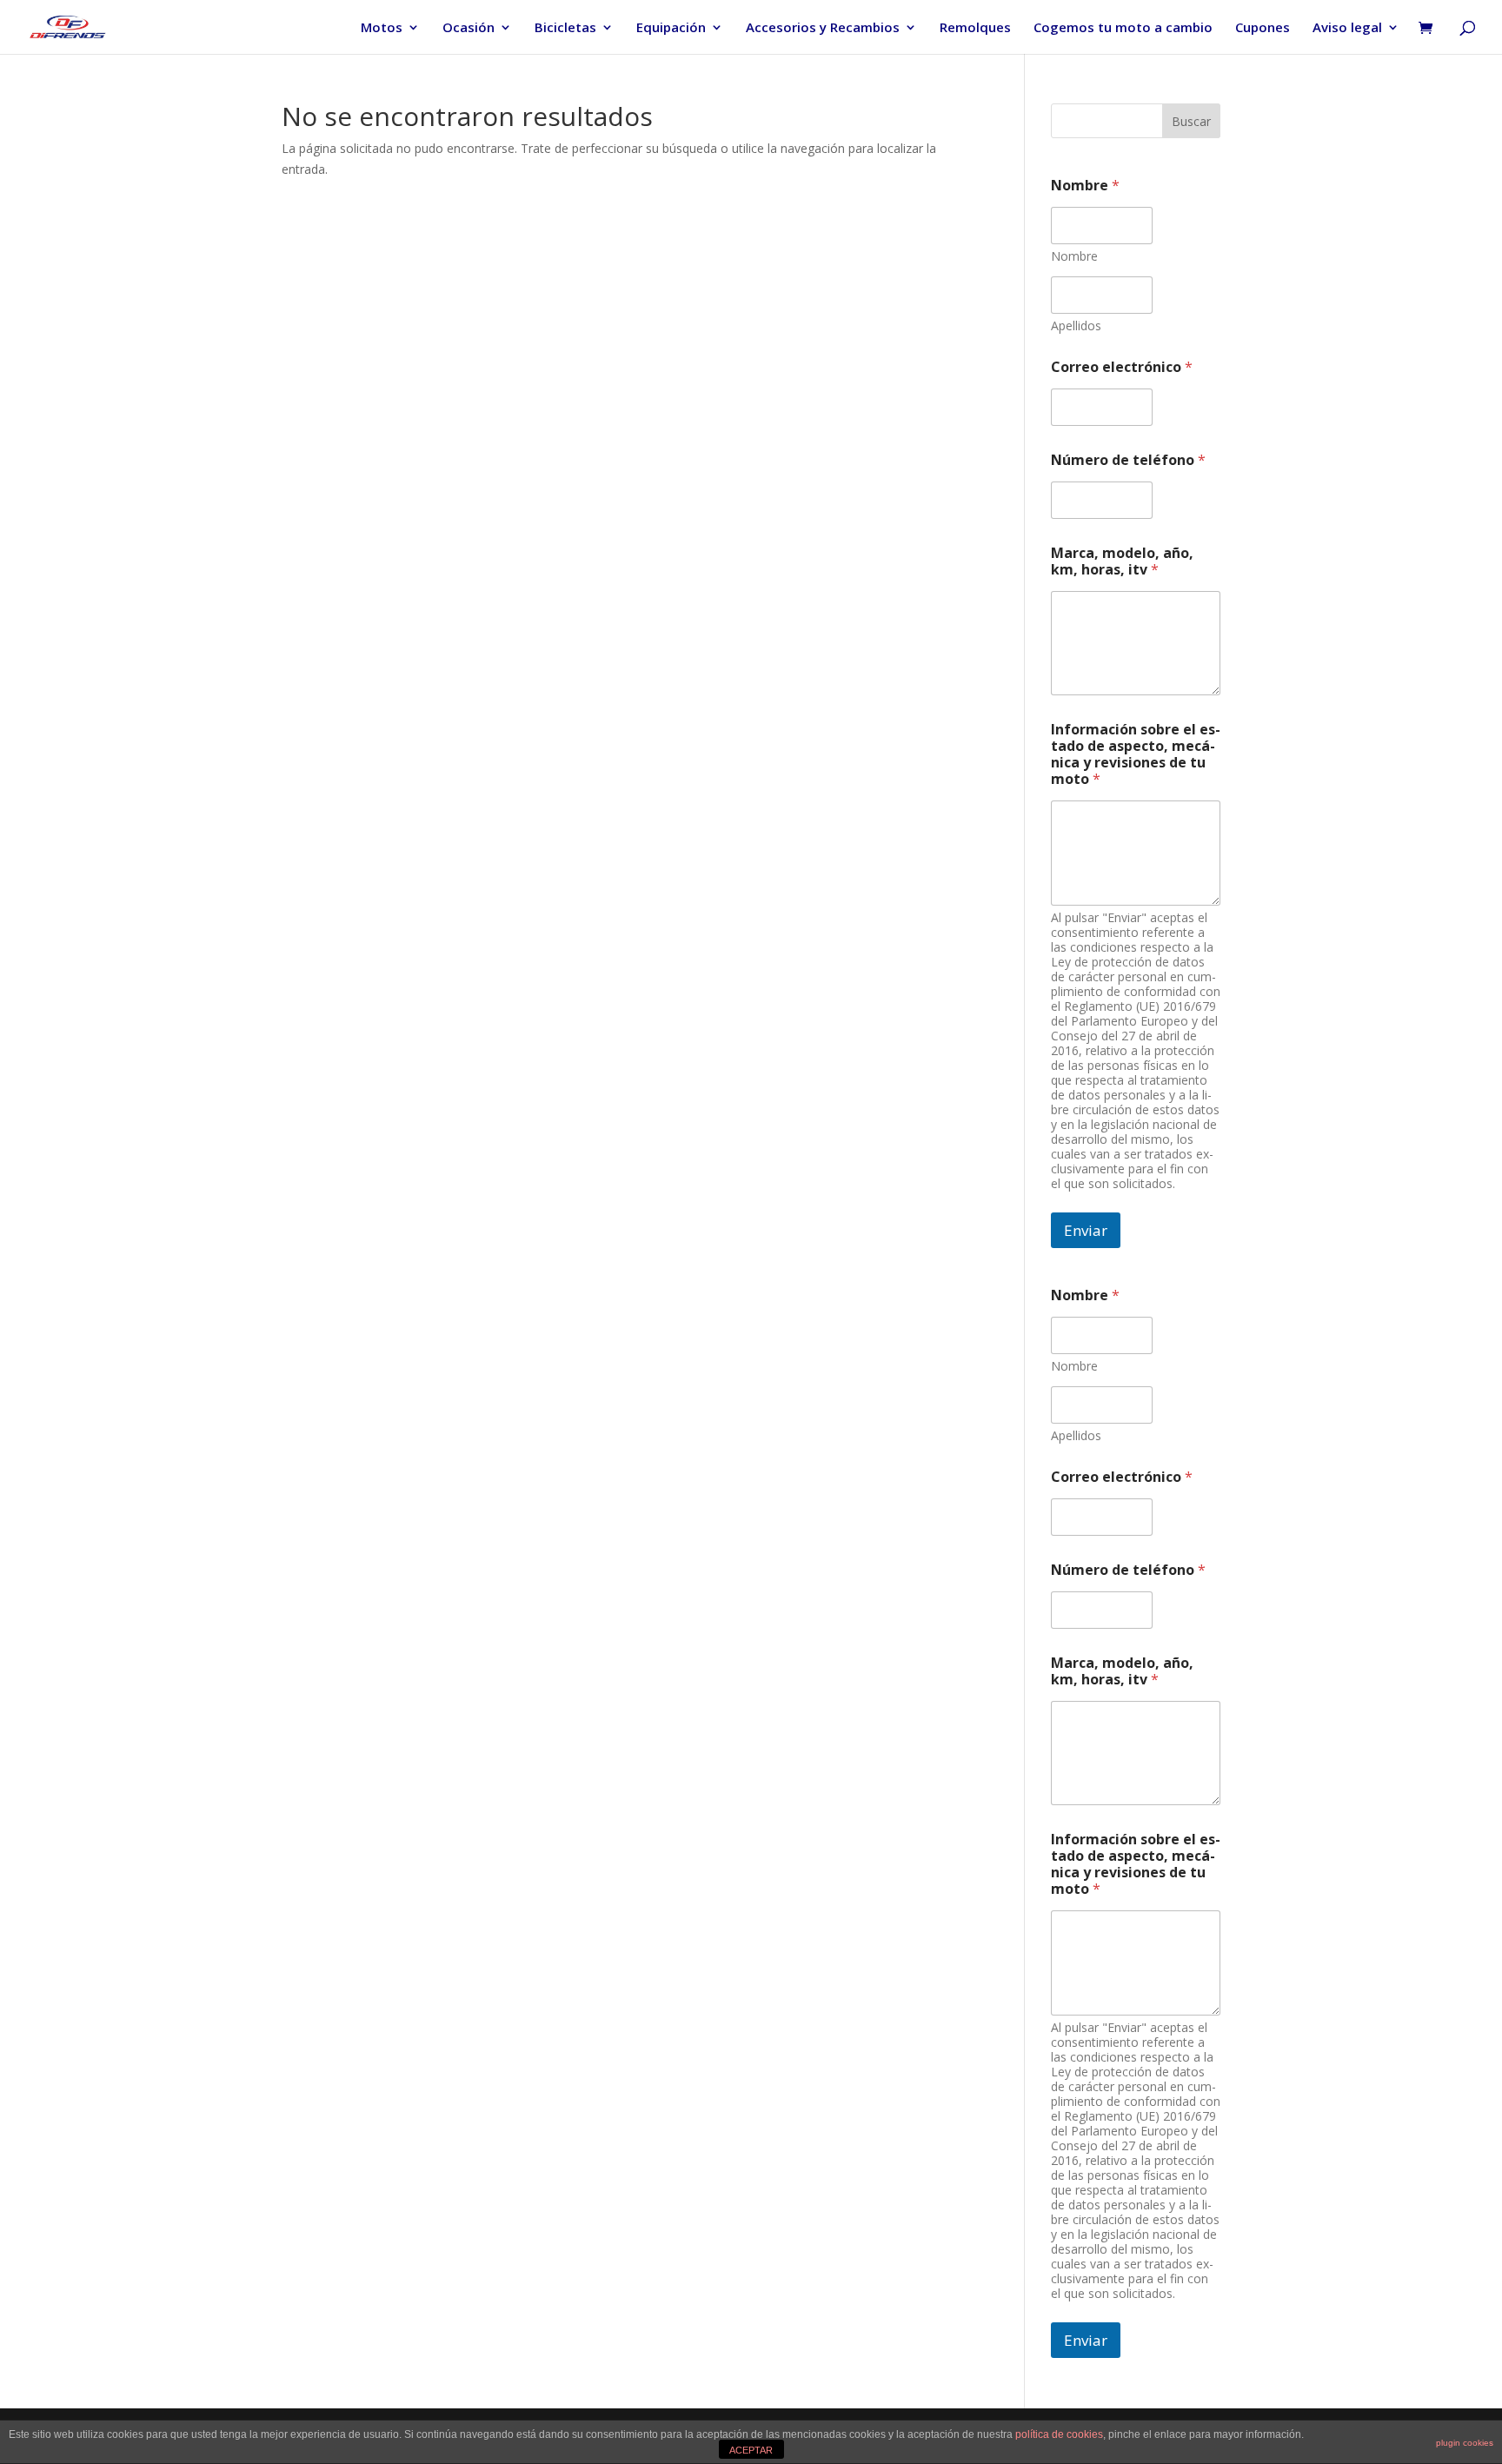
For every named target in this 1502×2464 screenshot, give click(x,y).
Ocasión (469, 28)
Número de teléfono (1128, 460)
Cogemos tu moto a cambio (1123, 28)
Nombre (1074, 256)
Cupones (1263, 28)
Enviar (1086, 1230)
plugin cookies (1465, 2443)
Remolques (975, 28)
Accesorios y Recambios (823, 28)
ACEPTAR (751, 2450)
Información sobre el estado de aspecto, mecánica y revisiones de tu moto (1136, 754)
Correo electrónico (1122, 367)
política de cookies (1059, 2434)
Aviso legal (1347, 28)
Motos (382, 28)
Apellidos (1076, 325)
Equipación (671, 28)
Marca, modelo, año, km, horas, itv (1122, 561)
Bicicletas (565, 28)
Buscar (1191, 121)
